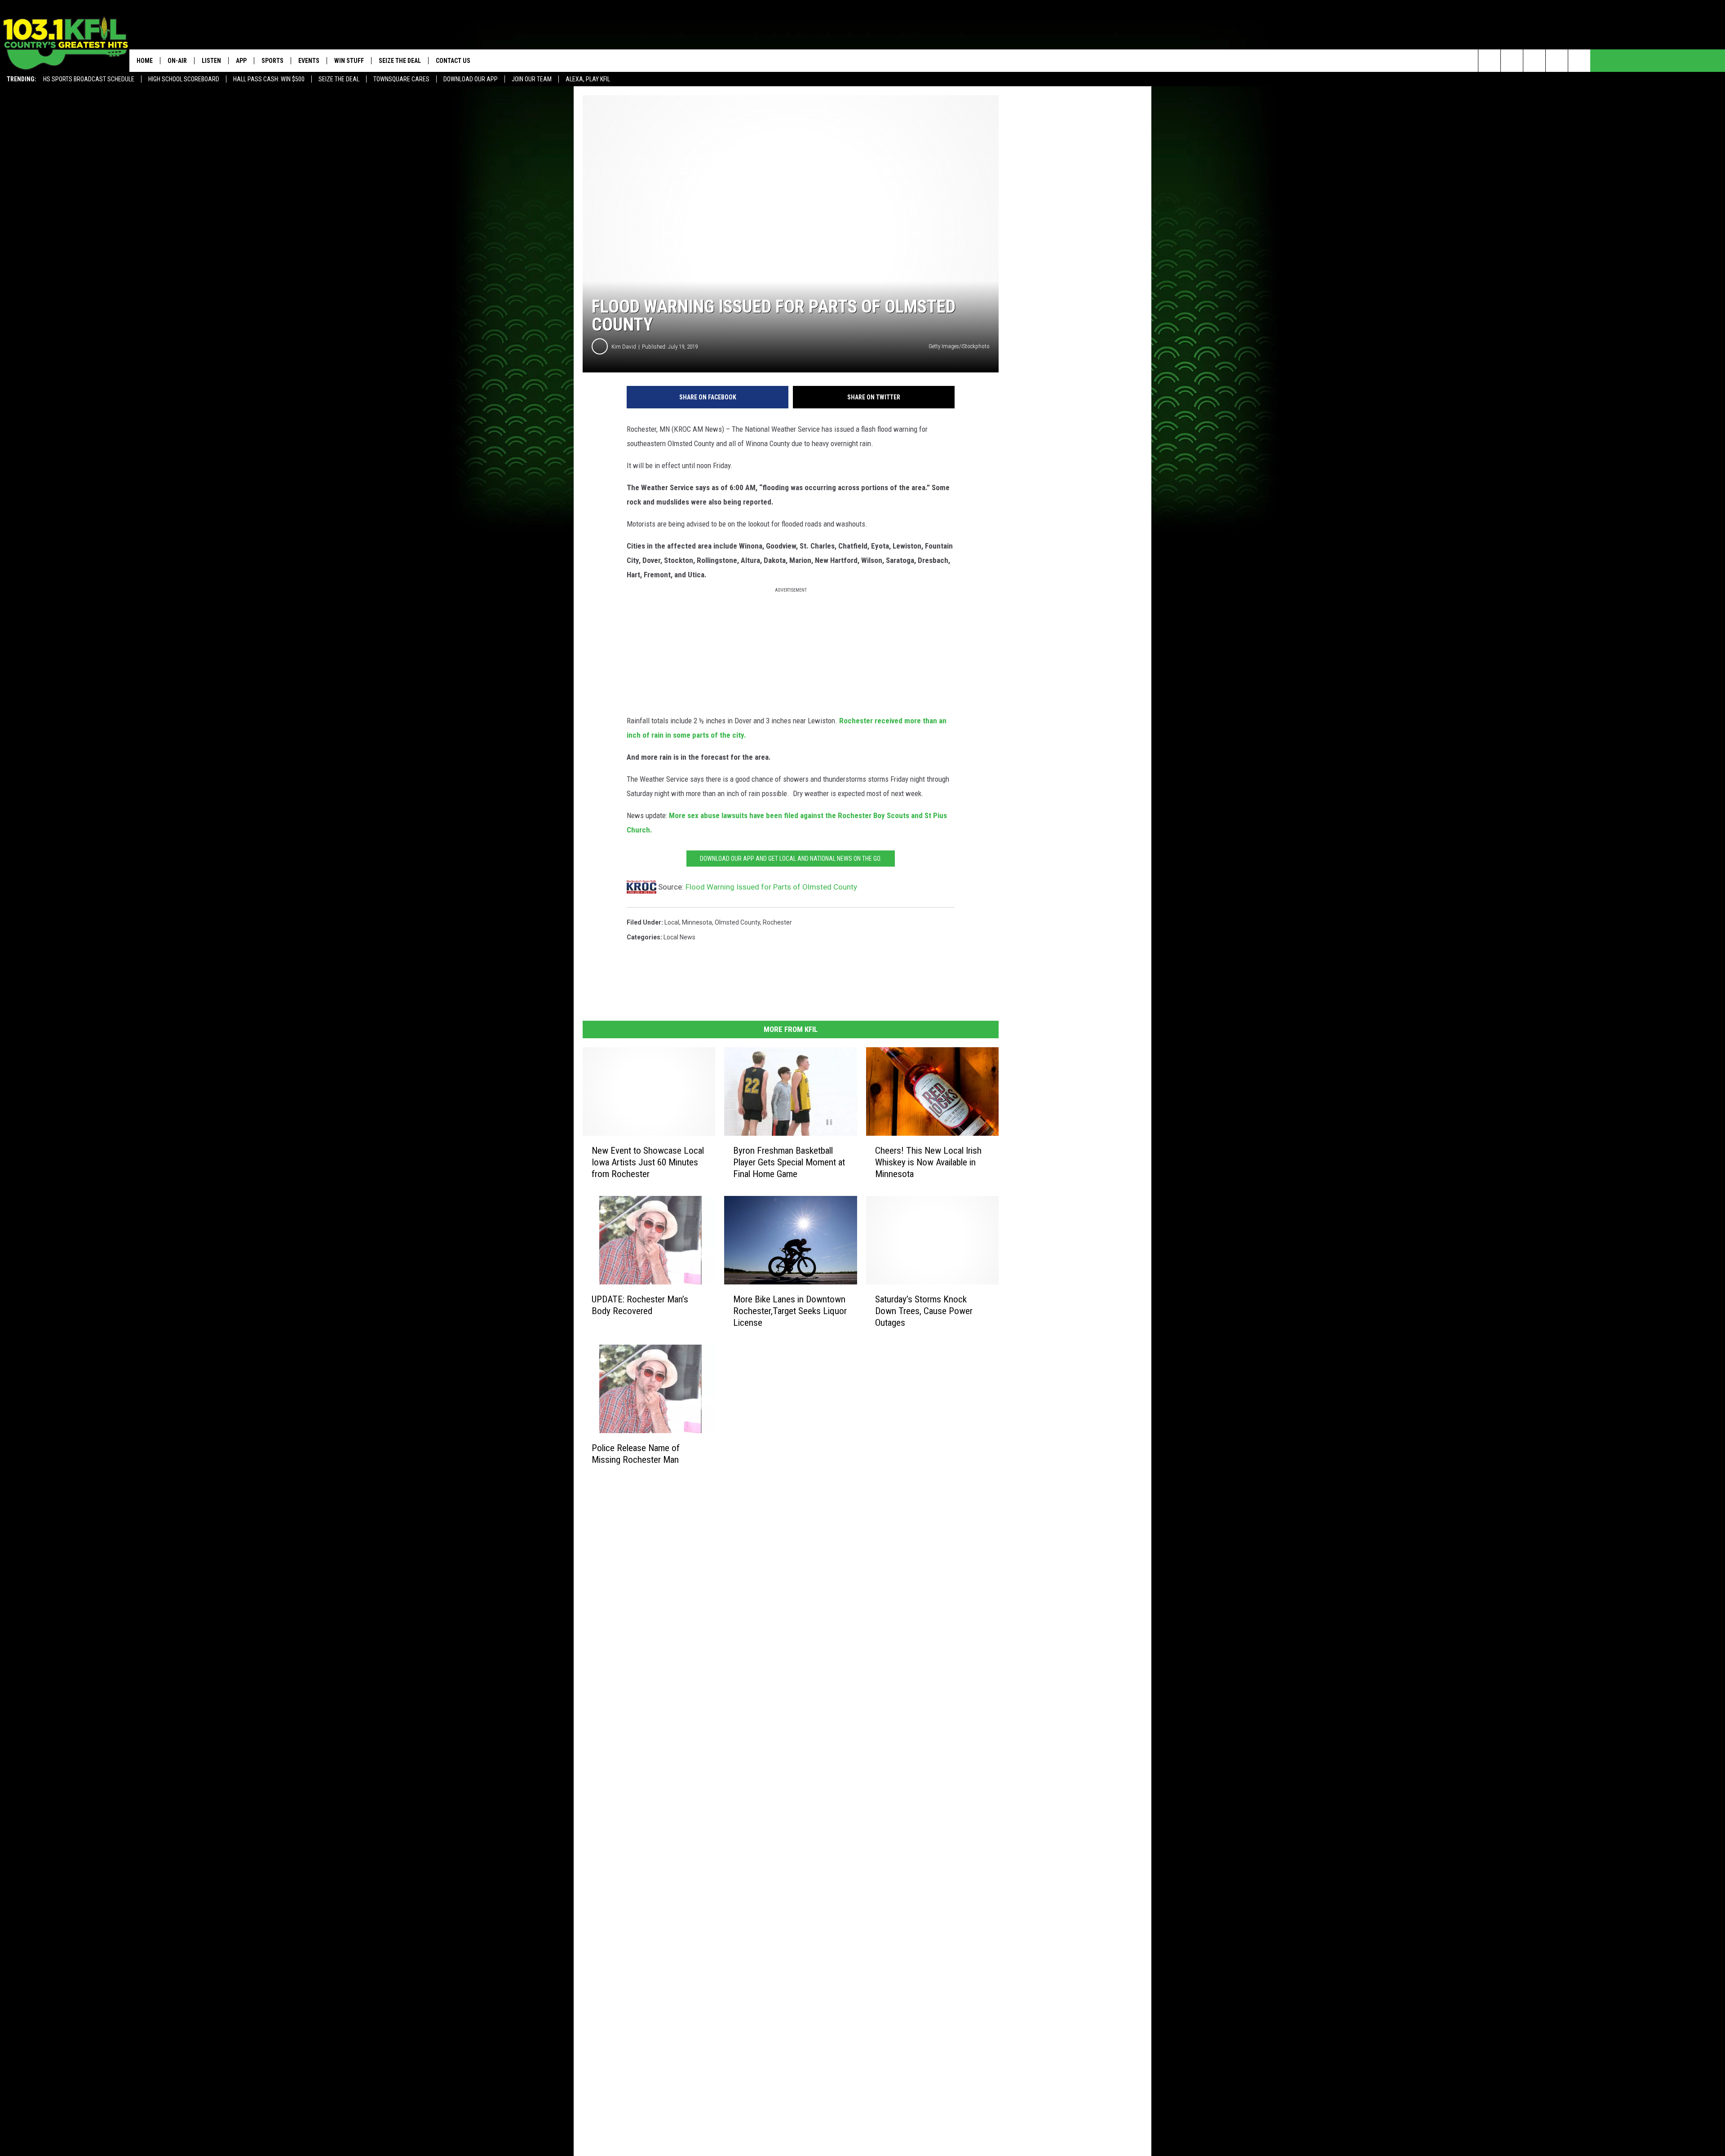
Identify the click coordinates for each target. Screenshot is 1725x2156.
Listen (211, 61)
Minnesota (697, 922)
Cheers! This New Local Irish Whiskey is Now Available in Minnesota (928, 1162)
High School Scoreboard (184, 79)
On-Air (177, 61)
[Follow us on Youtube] (1579, 61)
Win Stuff (349, 61)
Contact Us (453, 61)
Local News (679, 937)
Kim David (624, 347)
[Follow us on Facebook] (1534, 61)
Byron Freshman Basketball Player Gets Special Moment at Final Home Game (789, 1162)
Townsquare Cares (401, 79)
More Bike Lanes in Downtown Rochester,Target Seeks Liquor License (790, 1311)
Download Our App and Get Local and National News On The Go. (791, 859)
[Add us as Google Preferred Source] (1512, 61)
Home (145, 61)
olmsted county (737, 922)
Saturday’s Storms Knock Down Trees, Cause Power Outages (924, 1311)
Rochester (777, 922)
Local (672, 922)
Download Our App (471, 79)
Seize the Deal (339, 79)
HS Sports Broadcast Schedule (89, 79)
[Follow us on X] (1557, 61)
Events (309, 61)
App (241, 61)
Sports (272, 61)
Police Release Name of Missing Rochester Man (636, 1453)
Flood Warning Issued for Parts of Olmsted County (771, 887)
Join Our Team (532, 79)
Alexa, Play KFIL (588, 79)
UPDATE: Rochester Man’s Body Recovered (640, 1305)
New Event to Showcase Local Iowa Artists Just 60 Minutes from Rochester (648, 1162)
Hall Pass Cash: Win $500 (269, 79)
